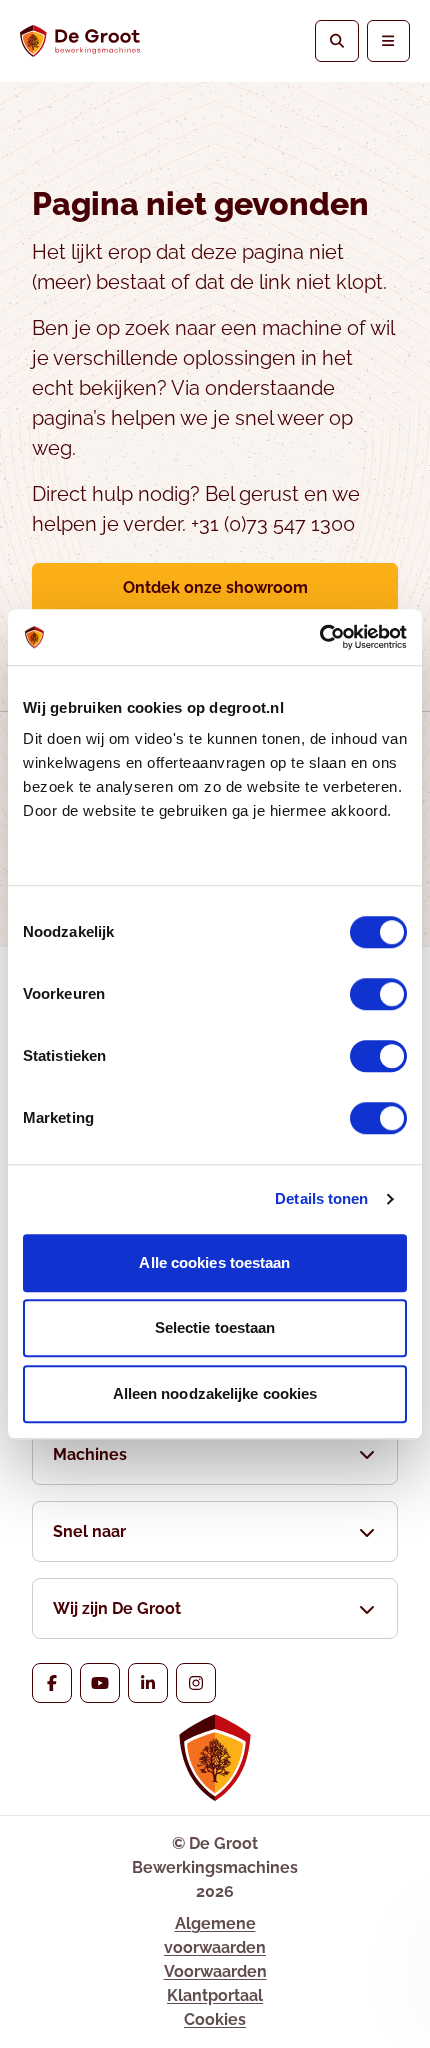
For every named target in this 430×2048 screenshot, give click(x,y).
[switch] (378, 994)
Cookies (215, 2019)
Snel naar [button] (89, 1531)
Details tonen (321, 1198)
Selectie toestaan (215, 1327)
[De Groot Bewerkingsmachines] (80, 41)
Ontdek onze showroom (215, 587)
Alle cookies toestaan (214, 1262)
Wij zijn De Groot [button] (117, 1608)
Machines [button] (90, 1454)
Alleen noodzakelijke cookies (215, 1393)
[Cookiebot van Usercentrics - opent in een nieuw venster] (319, 637)
